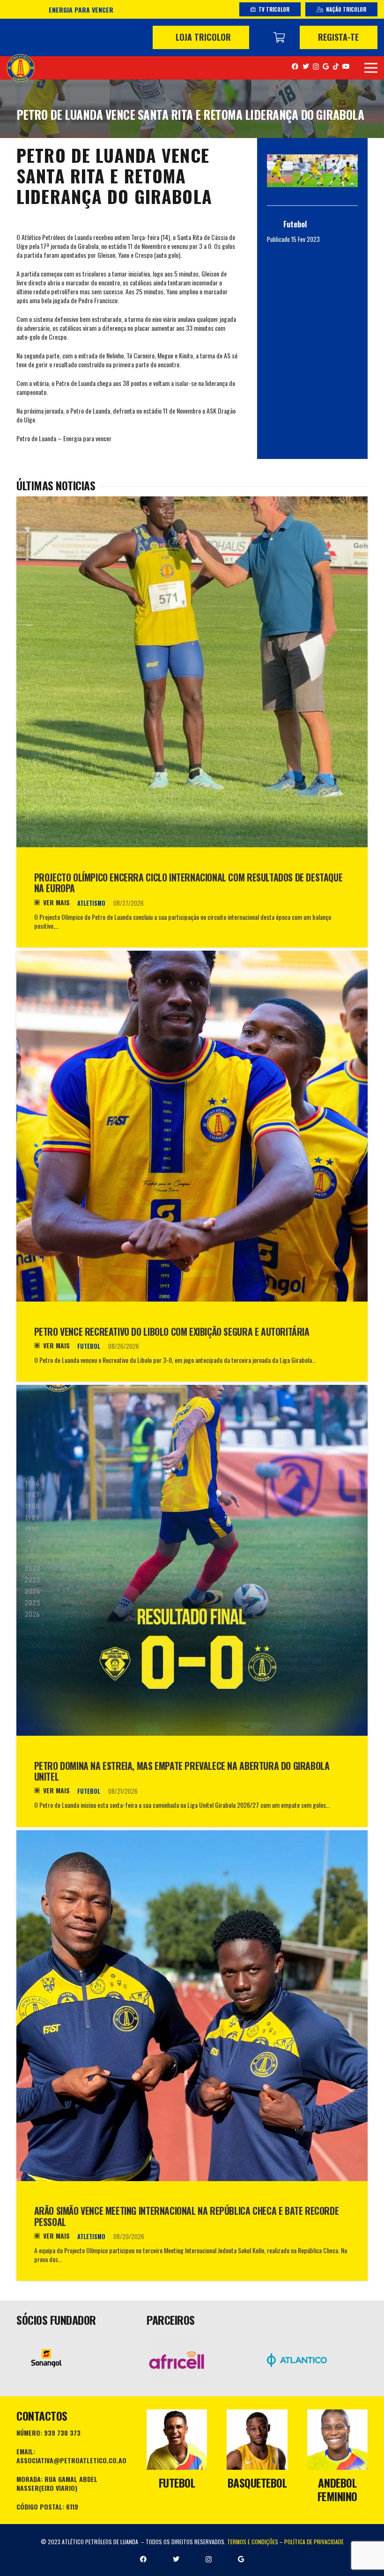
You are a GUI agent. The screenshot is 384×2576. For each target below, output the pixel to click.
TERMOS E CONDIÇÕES (253, 2542)
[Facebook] (295, 66)
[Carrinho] (279, 37)
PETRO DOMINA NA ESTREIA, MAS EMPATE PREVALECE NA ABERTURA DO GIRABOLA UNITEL (182, 1772)
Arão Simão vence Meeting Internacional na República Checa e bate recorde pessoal (187, 2216)
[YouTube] (346, 66)
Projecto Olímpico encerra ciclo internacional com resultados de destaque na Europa (188, 883)
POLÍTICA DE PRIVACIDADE (314, 2542)
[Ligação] (21, 68)
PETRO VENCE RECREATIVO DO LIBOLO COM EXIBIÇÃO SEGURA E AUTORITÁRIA (172, 1332)
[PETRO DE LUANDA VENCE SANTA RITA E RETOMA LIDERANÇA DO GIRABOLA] (312, 171)
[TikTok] (336, 66)
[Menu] (371, 68)
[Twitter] (306, 66)
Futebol (89, 1346)
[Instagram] (316, 67)
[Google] (326, 66)
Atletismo (91, 903)
